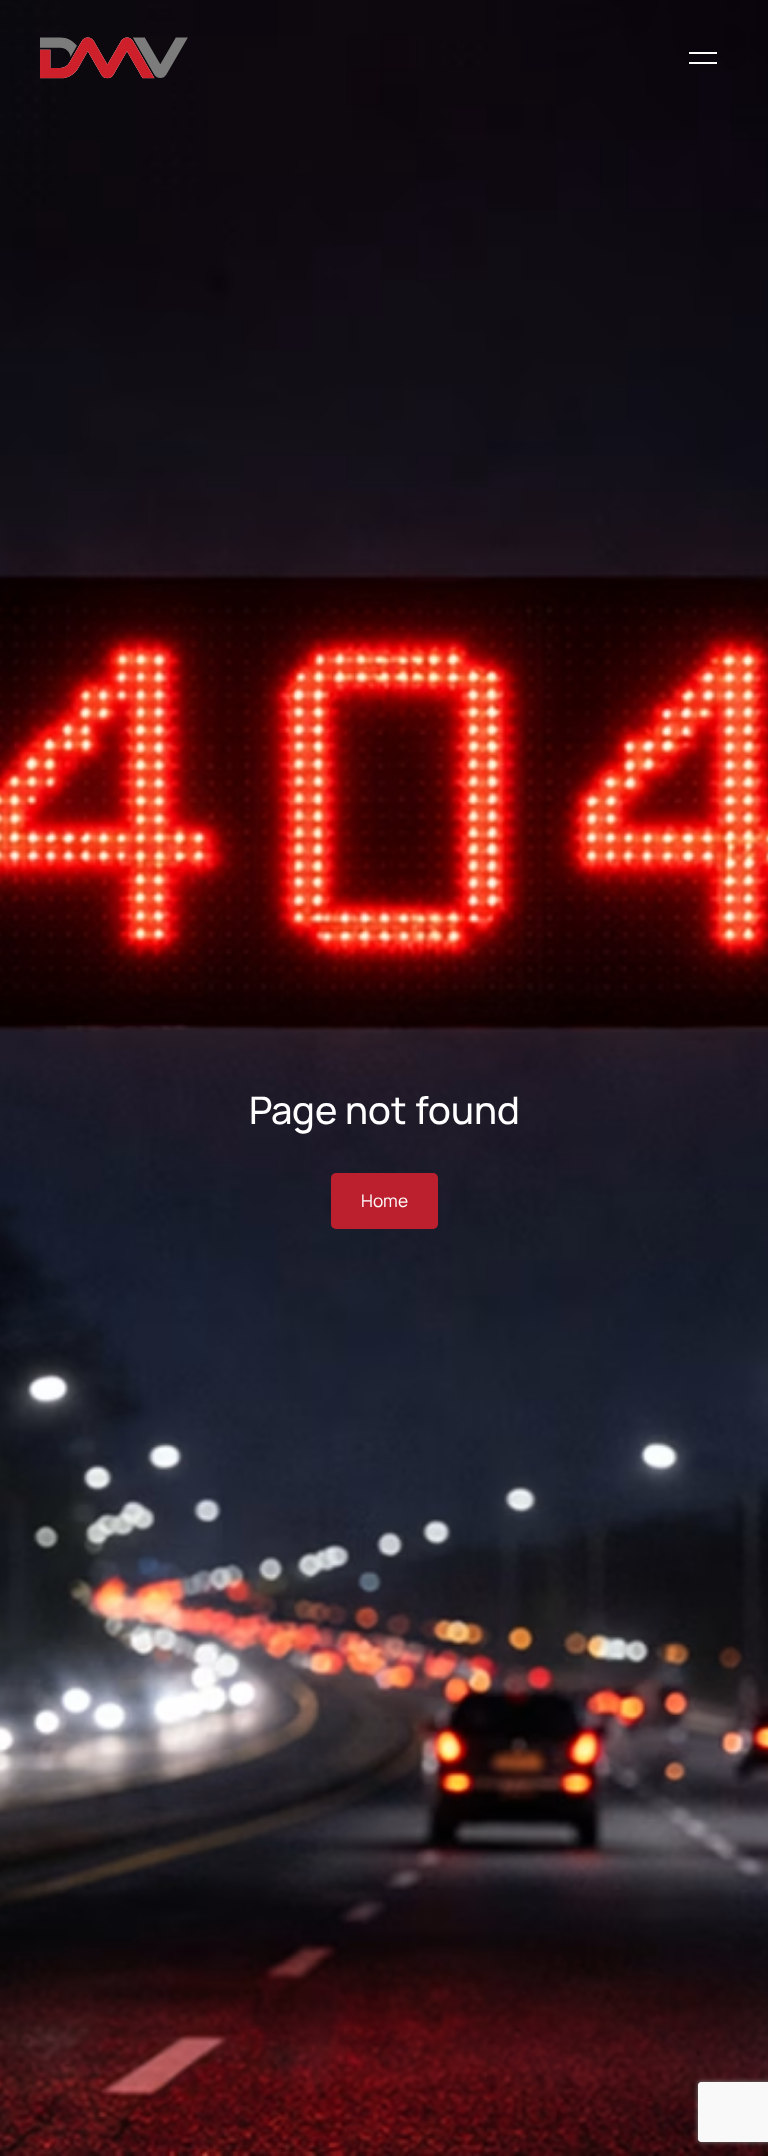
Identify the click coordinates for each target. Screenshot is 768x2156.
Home (384, 1200)
